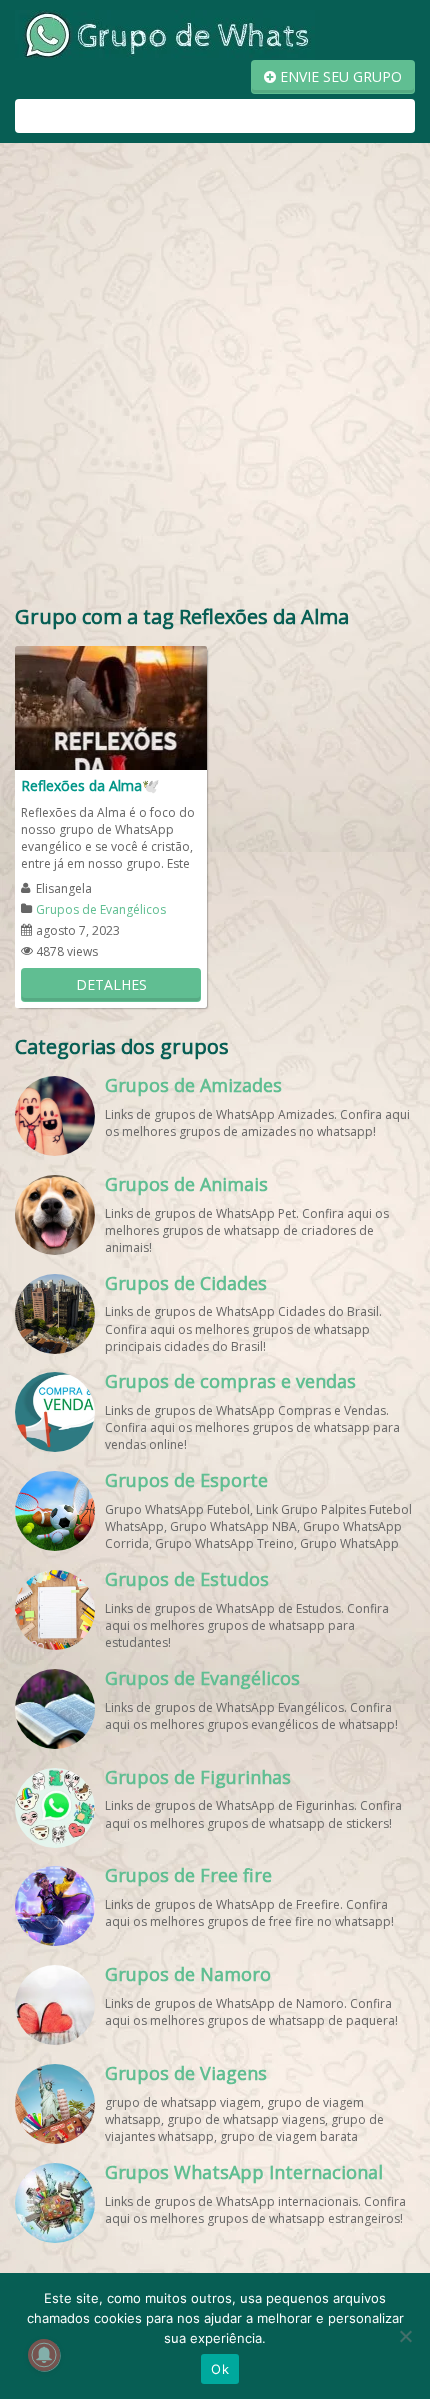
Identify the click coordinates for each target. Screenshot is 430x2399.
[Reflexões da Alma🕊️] (111, 706)
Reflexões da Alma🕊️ (90, 785)
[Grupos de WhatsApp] (165, 33)
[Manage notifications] (44, 2355)
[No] (405, 2336)
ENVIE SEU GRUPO (339, 76)
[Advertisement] (215, 378)
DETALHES (111, 984)
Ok (220, 2369)
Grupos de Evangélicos (101, 909)
